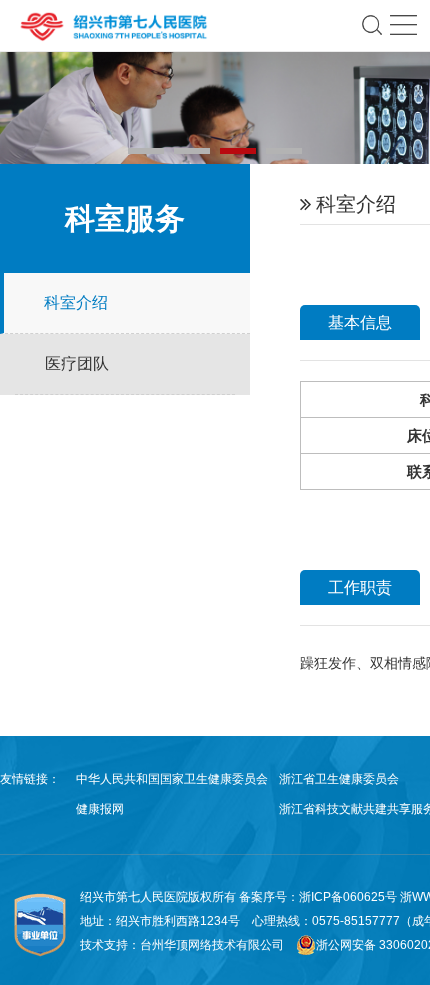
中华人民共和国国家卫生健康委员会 (172, 779)
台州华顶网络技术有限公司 (212, 945)
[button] (146, 151)
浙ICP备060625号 (349, 897)
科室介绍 (76, 302)
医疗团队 (77, 363)
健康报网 (100, 809)
